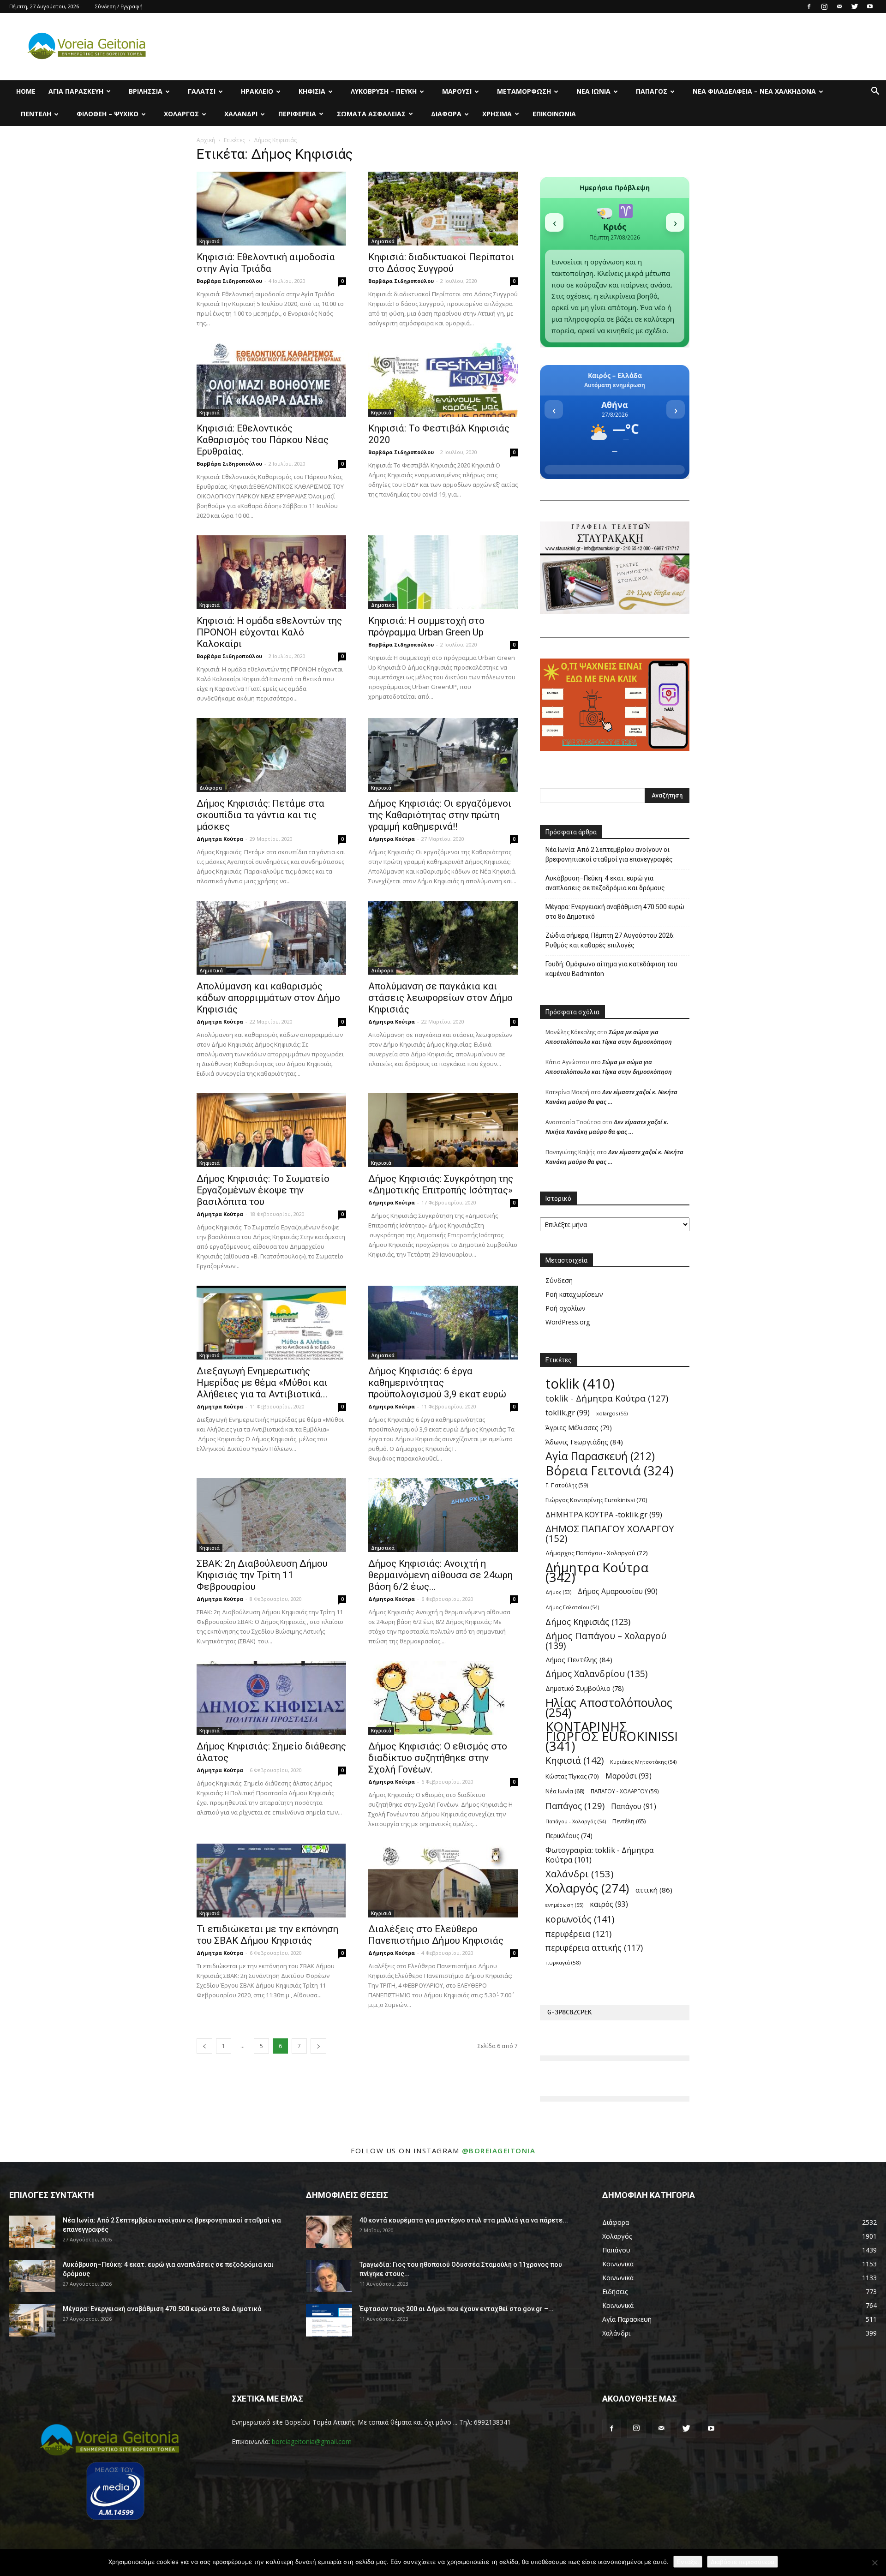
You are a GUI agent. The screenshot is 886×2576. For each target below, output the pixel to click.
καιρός (609, 1904)
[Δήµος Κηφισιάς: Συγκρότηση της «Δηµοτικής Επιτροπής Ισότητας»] (443, 1130)
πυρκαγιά (563, 1962)
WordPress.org (568, 1322)
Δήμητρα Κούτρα (220, 839)
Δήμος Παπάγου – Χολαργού (606, 1641)
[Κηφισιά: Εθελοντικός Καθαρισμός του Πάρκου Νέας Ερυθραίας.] (271, 380)
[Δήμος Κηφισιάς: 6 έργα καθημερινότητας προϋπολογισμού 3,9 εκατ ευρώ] (443, 1323)
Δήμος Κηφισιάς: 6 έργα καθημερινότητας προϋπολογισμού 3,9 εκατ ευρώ (437, 1383)
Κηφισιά (312, 91)
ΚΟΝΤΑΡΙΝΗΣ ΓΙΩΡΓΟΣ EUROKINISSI (612, 1736)
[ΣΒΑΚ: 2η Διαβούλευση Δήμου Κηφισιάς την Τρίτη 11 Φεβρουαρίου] (271, 1515)
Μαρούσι (457, 91)
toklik (580, 1384)
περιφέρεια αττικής (594, 1948)
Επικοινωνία (554, 114)
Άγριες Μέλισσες (579, 1428)
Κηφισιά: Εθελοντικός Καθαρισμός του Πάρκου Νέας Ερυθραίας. (263, 440)
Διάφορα (446, 114)
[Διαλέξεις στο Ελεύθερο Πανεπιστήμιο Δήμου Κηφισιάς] (443, 1881)
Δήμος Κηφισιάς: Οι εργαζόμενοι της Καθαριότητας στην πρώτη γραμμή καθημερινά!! (440, 815)
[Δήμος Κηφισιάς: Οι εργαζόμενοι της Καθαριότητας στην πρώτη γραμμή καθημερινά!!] (443, 755)
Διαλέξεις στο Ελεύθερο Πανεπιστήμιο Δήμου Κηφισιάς (436, 1935)
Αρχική (206, 140)
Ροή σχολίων (566, 1308)
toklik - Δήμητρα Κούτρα (607, 1398)
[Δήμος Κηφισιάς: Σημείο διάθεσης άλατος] (271, 1698)
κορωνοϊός (580, 1919)
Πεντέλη (36, 114)
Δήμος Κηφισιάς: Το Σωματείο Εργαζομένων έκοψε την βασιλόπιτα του (263, 1190)
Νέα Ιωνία (593, 91)
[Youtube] (870, 6)
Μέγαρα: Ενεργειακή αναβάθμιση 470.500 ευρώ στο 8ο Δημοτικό (615, 912)
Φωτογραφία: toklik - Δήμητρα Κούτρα (600, 1855)
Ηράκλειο (257, 91)
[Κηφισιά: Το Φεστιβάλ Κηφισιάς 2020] (443, 380)
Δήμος (558, 1592)
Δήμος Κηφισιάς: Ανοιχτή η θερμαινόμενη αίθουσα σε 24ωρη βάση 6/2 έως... (440, 1575)
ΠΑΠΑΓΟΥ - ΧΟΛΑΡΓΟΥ (625, 1791)
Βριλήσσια (146, 91)
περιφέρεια (578, 1933)
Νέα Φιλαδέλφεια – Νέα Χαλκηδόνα (754, 91)
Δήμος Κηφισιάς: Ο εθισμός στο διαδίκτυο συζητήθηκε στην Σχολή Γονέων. (438, 1758)
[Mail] (839, 6)
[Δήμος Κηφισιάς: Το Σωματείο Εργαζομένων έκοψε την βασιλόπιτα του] (271, 1130)
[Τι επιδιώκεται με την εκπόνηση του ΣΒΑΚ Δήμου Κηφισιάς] (271, 1881)
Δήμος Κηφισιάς (588, 1621)
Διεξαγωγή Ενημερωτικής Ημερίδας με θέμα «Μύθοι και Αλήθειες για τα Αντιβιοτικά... (262, 1383)
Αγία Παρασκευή (76, 91)
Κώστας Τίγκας (572, 1776)
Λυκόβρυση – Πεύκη (384, 91)
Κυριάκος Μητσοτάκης (643, 1762)
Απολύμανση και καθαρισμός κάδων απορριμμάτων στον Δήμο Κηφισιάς (268, 998)
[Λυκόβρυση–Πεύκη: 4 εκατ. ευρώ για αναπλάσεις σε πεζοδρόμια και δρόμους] (32, 2276)
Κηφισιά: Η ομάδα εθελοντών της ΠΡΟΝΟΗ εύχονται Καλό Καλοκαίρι (269, 632)
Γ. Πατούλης (567, 1485)
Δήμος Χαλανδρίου (596, 1674)
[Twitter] (855, 6)
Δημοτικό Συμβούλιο (585, 1688)
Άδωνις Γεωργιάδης (584, 1442)
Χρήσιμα (497, 114)
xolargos (612, 1413)
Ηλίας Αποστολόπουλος (609, 1707)
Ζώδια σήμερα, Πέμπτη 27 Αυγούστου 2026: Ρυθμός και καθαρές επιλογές (610, 940)
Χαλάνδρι (241, 114)
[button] (875, 92)
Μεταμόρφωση (524, 91)
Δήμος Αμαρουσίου (618, 1591)
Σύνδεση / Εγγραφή (119, 6)
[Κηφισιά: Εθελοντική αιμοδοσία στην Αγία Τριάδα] (271, 209)
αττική (654, 1890)
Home (26, 91)
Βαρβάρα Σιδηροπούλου (229, 281)
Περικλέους (569, 1836)
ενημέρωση (564, 1905)
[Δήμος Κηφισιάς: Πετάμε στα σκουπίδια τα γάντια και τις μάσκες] (271, 755)
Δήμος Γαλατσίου (572, 1607)
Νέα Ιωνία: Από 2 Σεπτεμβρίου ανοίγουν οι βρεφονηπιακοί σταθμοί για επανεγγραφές (609, 854)
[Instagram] (824, 6)
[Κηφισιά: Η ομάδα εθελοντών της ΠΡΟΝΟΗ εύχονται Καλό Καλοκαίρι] (271, 572)
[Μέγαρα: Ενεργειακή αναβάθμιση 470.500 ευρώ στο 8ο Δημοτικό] (32, 2320)
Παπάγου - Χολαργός (576, 1821)
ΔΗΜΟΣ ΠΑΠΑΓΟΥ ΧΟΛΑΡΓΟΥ (610, 1534)
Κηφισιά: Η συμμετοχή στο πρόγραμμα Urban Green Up (426, 626)
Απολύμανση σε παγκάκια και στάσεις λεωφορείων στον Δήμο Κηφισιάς (440, 998)
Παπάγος (652, 91)
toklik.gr (568, 1412)
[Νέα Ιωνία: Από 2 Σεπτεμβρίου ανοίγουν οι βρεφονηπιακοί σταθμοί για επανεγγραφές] (32, 2232)
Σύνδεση (559, 1280)
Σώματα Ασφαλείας (371, 114)
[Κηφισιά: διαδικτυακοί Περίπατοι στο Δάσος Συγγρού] (443, 209)
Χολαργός (181, 114)
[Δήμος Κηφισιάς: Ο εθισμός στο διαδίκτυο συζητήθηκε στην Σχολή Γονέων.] (443, 1698)
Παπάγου (634, 1806)
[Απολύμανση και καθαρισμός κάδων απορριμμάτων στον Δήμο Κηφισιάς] (271, 938)
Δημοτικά (383, 241)
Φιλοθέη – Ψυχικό (108, 114)
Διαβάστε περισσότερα (742, 2562)
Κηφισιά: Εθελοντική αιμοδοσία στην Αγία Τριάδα (266, 263)
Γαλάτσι (202, 91)
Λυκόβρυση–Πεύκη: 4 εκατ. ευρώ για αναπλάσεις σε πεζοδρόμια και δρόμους (605, 883)
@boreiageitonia (499, 2151)
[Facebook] (809, 6)
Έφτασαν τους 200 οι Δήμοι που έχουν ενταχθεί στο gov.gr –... (457, 2309)
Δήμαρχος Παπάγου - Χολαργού (597, 1553)
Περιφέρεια (297, 114)
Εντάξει (688, 2562)
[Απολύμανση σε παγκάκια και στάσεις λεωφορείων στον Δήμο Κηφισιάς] (443, 938)
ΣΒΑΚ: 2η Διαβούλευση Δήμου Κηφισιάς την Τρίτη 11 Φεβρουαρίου (262, 1575)
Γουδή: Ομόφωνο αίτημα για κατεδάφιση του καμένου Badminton (611, 969)
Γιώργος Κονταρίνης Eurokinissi (596, 1500)
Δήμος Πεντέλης (579, 1659)
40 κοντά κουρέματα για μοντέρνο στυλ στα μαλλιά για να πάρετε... (464, 2220)
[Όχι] (874, 2563)
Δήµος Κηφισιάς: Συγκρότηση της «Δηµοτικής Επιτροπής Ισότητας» (441, 1184)
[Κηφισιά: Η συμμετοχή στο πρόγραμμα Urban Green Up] (443, 572)
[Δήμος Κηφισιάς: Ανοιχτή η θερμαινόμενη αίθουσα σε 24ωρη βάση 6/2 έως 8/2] (443, 1515)
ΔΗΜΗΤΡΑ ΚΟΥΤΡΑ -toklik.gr (604, 1514)
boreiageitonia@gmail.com (312, 2441)
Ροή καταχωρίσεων (574, 1294)
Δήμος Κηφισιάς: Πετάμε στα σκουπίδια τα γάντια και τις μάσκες (260, 815)
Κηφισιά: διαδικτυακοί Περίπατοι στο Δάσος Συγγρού (441, 263)
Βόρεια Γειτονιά (609, 1471)
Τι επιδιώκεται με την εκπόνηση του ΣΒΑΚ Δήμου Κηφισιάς (267, 1935)
